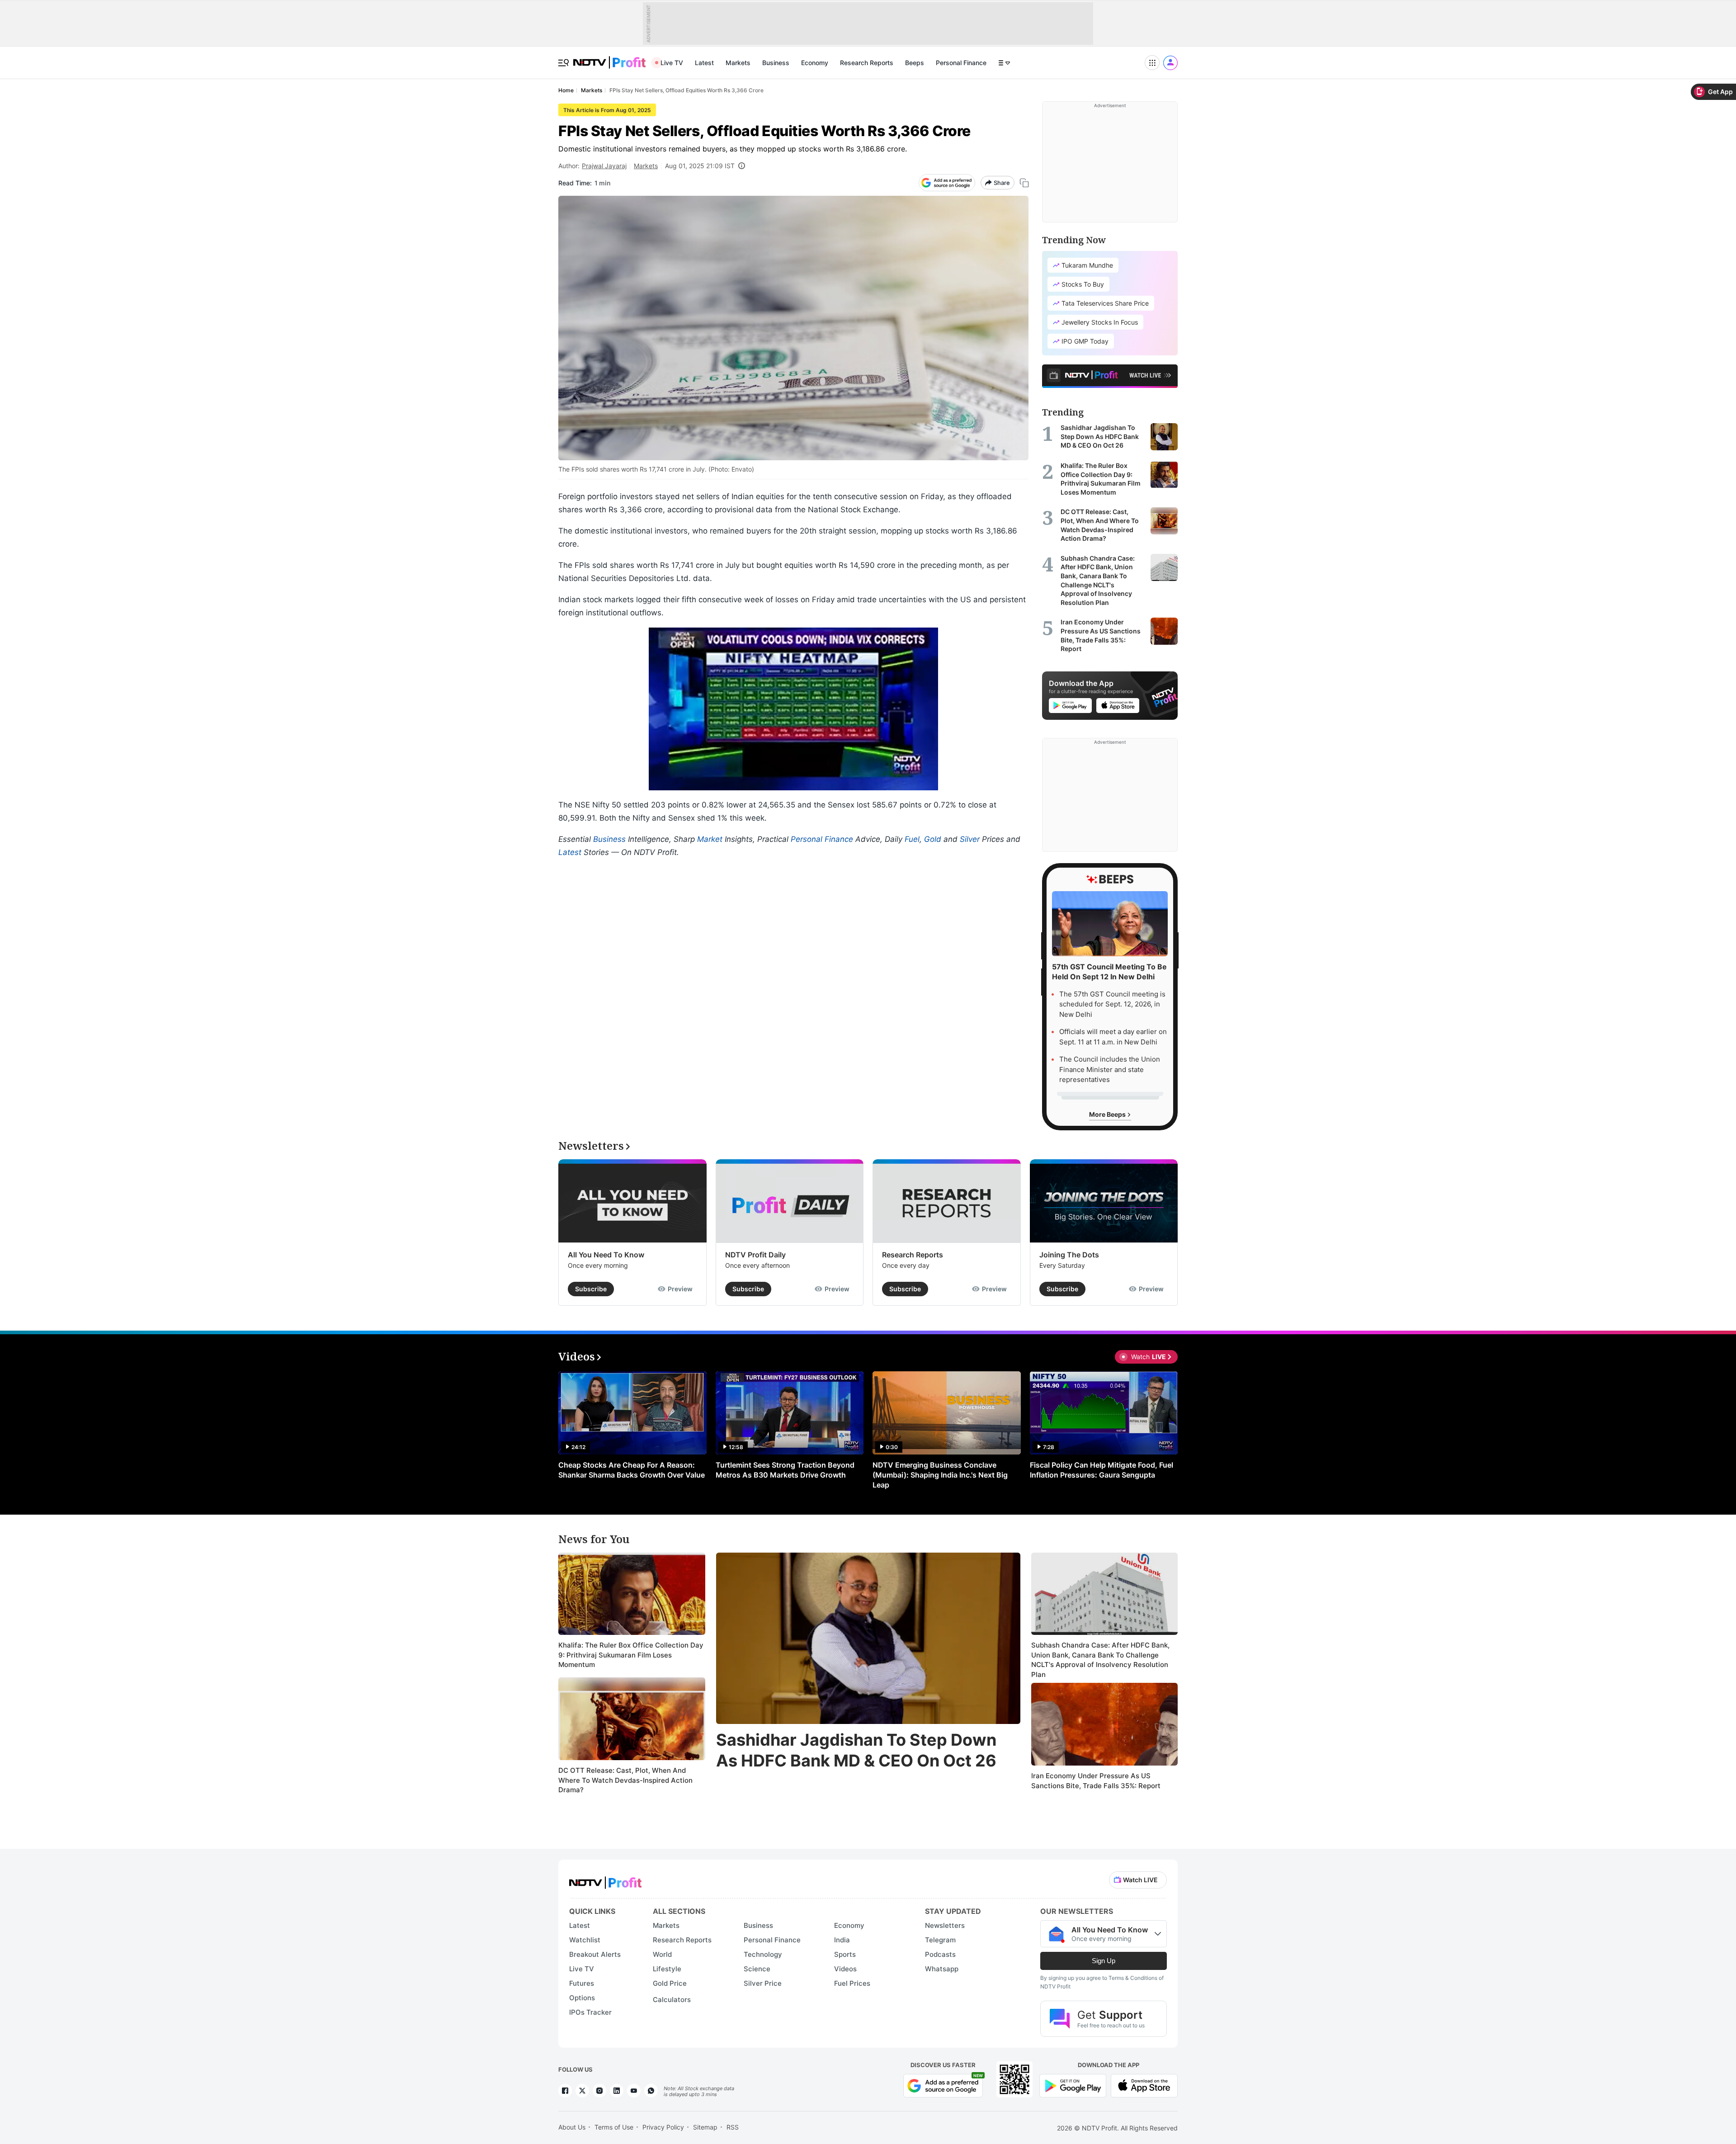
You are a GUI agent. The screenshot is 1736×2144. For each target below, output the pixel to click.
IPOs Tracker (590, 2012)
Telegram (940, 1940)
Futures (582, 1983)
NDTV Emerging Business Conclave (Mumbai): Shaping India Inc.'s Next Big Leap (940, 1475)
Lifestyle (667, 1969)
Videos (845, 1969)
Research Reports (867, 63)
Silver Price (763, 1983)
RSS (733, 2127)
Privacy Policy (663, 2127)
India (842, 1940)
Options (582, 1998)
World (662, 1954)
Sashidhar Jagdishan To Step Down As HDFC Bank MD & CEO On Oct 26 (856, 1750)
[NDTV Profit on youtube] (634, 2091)
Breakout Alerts (595, 1954)
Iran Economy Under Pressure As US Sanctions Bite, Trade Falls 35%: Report (1096, 1781)
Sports (845, 1954)
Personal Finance (961, 63)
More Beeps (1108, 1114)
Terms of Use (614, 2127)
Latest (704, 63)
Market (710, 839)
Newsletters (945, 1925)
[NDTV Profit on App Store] (1144, 2085)
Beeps (915, 63)
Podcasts (940, 1954)
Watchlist (585, 1940)
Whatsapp (942, 1969)
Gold (933, 839)
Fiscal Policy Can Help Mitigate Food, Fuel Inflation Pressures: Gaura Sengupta (1102, 1470)
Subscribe (591, 1289)
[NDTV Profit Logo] (605, 1880)
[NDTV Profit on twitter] (582, 2091)
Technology (763, 1954)
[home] (609, 58)
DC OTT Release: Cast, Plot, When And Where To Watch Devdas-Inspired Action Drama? (625, 1780)
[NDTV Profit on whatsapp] (651, 2091)
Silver (970, 839)
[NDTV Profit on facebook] (565, 2091)
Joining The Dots (1069, 1255)
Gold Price (670, 1983)
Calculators (672, 2000)
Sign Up (1104, 1961)
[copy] (1024, 183)
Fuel (912, 839)
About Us (572, 2127)
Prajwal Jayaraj (604, 166)
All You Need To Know (606, 1255)
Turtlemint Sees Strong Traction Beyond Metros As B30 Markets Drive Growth (785, 1470)
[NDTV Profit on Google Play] (1073, 2085)
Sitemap (705, 2127)
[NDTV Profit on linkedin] (617, 2091)
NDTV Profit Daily (755, 1255)
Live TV (672, 63)
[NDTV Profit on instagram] (599, 2091)
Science (757, 1969)
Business (776, 63)
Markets (738, 63)
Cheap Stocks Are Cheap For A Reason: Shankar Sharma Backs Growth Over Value (632, 1470)
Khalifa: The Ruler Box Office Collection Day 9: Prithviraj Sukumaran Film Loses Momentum (631, 1655)
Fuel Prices (852, 1983)
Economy (815, 63)
